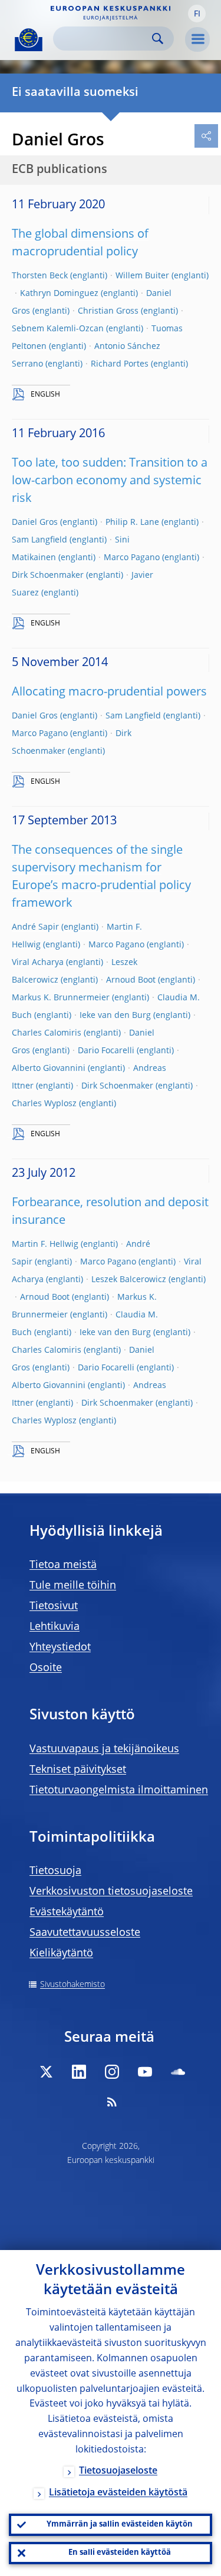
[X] (46, 2072)
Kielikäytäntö (61, 1953)
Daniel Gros (35, 522)
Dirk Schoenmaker (48, 575)
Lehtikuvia (55, 1627)
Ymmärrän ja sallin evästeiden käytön (120, 2525)
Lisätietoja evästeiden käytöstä (118, 2493)
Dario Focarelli (106, 1051)
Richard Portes (120, 364)
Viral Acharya (38, 963)
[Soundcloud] (178, 2072)
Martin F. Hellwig (45, 1244)
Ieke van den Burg (115, 1016)
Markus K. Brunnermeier (61, 998)
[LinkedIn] (79, 2072)
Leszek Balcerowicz (129, 1280)
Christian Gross (108, 311)
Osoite (46, 1668)
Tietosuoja (55, 1871)
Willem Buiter (142, 276)
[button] (197, 14)
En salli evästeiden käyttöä (120, 2553)
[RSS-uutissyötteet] (112, 2102)
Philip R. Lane (132, 522)
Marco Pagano (132, 558)
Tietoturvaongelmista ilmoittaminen (119, 1790)
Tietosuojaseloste (118, 2471)
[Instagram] (112, 2072)
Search (158, 39)
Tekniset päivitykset (78, 1770)
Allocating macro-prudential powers (109, 693)
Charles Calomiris (47, 1033)
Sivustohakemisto (72, 1985)
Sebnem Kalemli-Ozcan (58, 329)
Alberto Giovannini (49, 1069)
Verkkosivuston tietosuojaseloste (111, 1892)
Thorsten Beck (40, 276)
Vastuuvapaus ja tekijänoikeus (104, 1749)
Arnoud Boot (131, 980)
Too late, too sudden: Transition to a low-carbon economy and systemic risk (110, 481)
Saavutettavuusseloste (85, 1933)
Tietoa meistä (63, 1565)
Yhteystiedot (60, 1648)
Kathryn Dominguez (59, 294)
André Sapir (35, 927)
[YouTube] (145, 2072)
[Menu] (197, 39)
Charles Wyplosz (44, 1104)
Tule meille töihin (73, 1586)
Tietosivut (54, 1606)
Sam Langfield (39, 540)
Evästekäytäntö (67, 1912)
